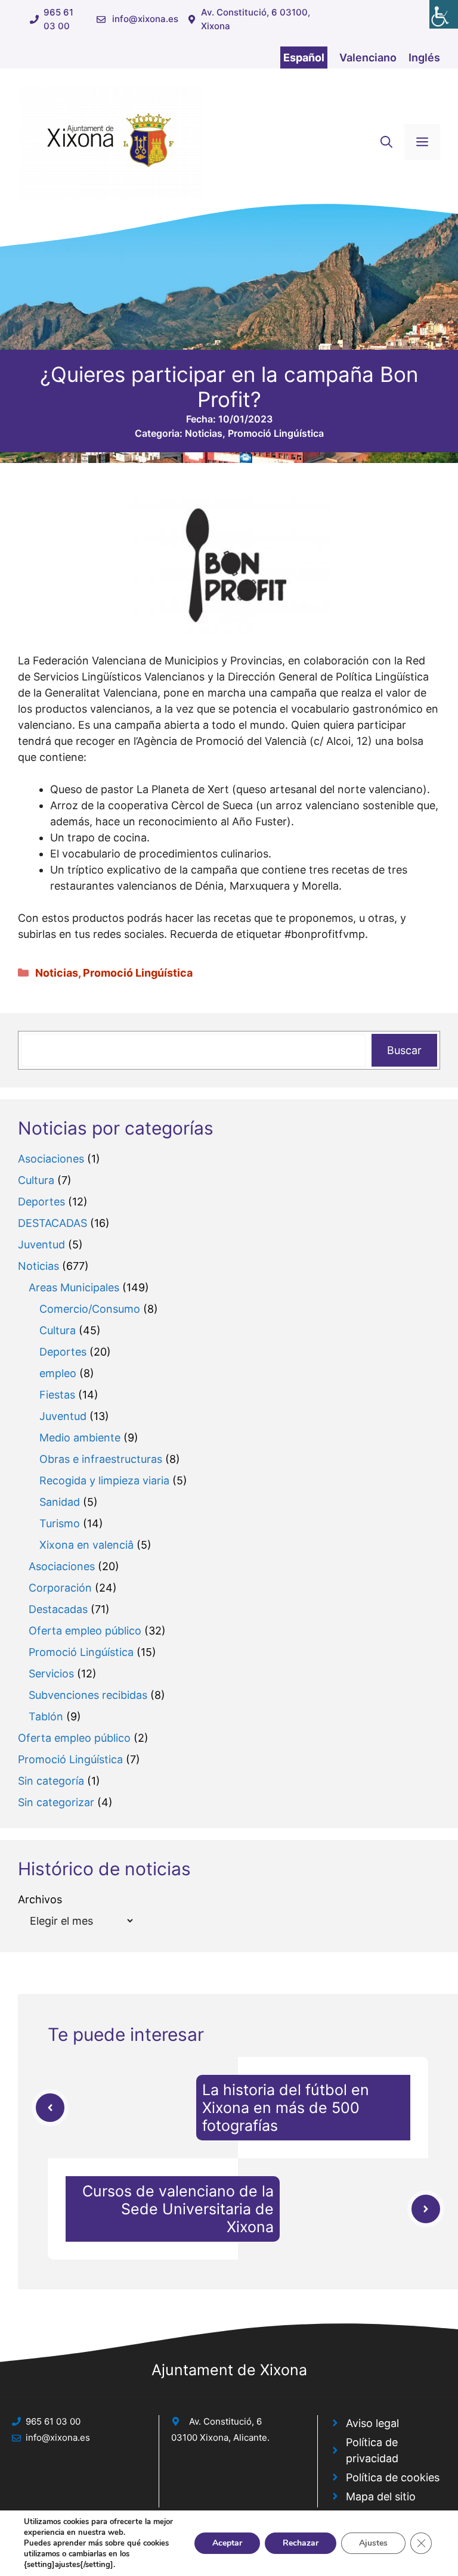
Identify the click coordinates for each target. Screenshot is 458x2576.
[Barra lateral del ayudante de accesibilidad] (444, 14)
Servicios (51, 1674)
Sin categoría (51, 1781)
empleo (58, 1373)
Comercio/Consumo (90, 1309)
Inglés (424, 58)
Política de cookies (393, 2477)
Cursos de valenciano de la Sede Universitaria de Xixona (178, 2209)
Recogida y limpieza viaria (104, 1480)
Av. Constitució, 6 (225, 2421)
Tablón (46, 1716)
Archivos (40, 1899)
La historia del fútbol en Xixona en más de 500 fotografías (286, 2108)
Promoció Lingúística (276, 433)
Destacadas (58, 1609)
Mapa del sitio (381, 2496)
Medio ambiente (80, 1438)
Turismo (60, 1523)
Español (304, 58)
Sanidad (60, 1502)
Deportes (41, 1202)
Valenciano (368, 58)
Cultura (36, 1180)
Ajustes (373, 2543)
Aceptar (227, 2543)
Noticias (204, 433)
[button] (386, 142)
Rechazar (301, 2543)
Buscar (404, 1050)
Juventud (41, 1245)
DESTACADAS (52, 1223)
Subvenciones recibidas (88, 1695)
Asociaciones (51, 1159)
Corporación (60, 1588)
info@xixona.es (145, 19)
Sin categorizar (56, 1802)
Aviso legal (372, 2423)
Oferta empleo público (85, 1631)
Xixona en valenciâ (86, 1545)
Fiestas (57, 1395)
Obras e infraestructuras (101, 1459)
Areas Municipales (74, 1287)
